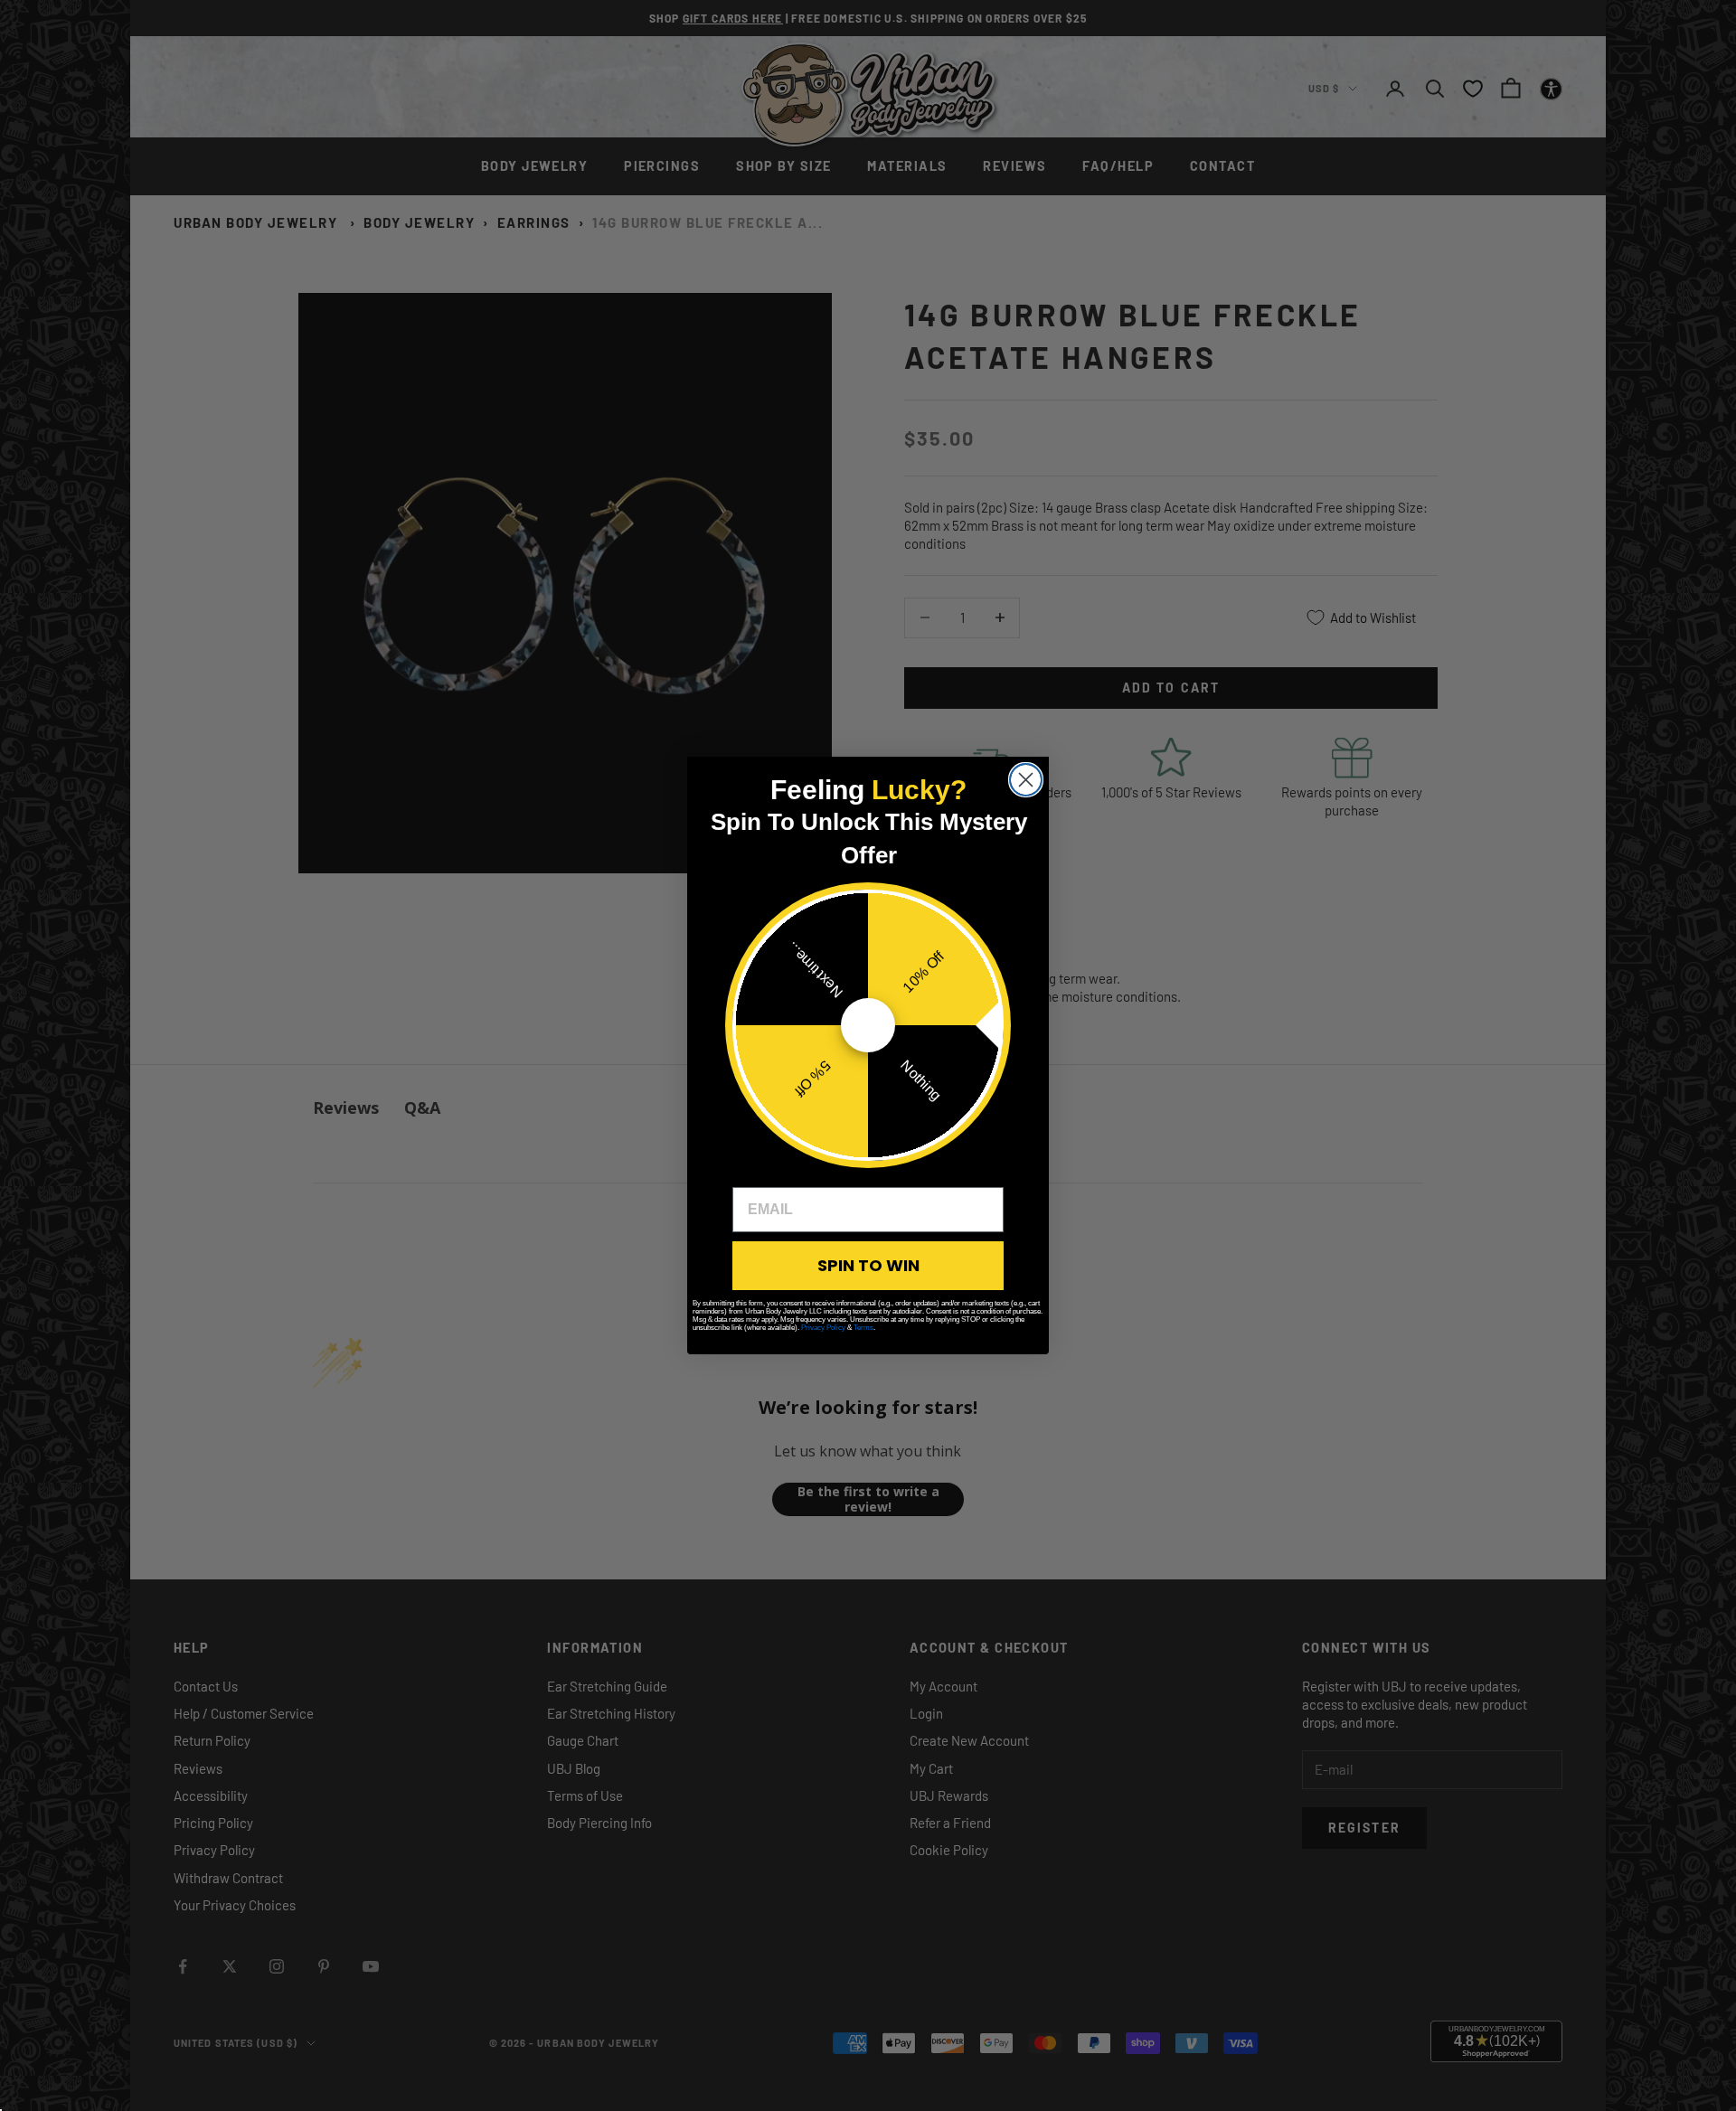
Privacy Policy (823, 1328)
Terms (863, 1328)
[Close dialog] (1026, 780)
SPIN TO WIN (868, 1265)
